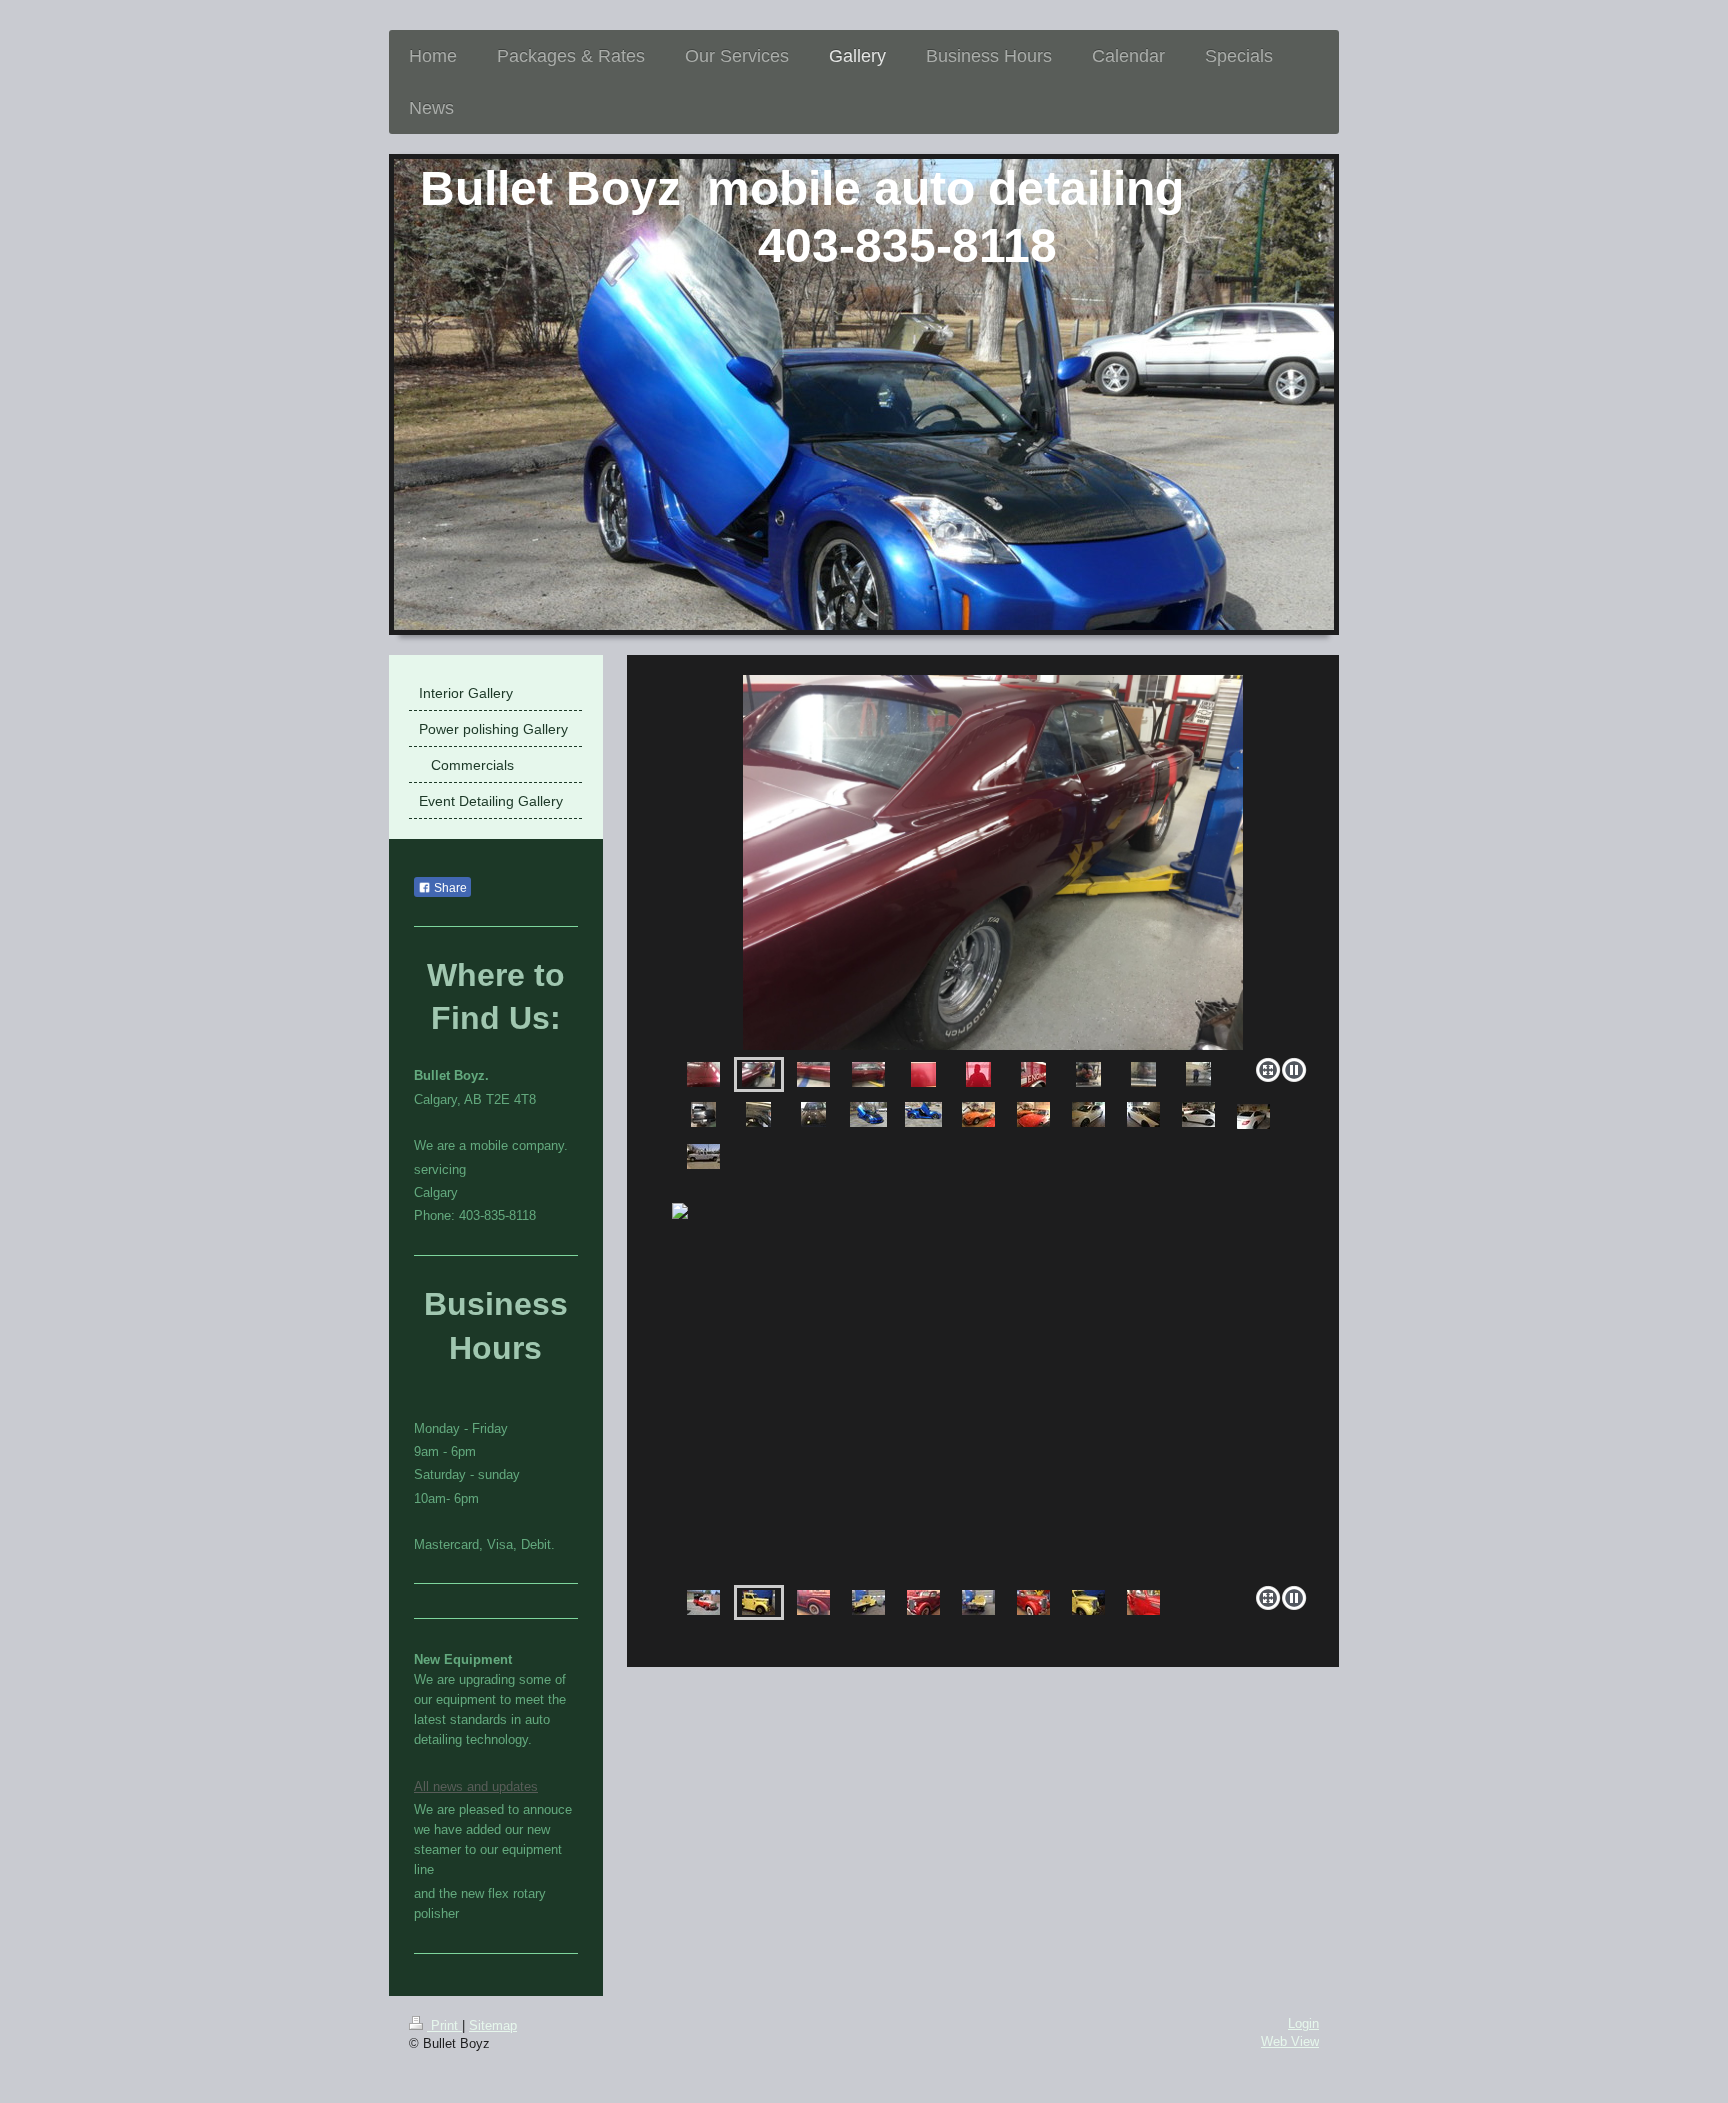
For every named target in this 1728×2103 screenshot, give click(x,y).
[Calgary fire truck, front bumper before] (1143, 1074)
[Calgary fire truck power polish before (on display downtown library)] (923, 1074)
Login (1303, 2024)
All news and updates (476, 1787)
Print (444, 2026)
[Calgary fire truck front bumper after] (1088, 1074)
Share (449, 888)
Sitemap (493, 2026)
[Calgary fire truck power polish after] (978, 1074)
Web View (1290, 2042)
